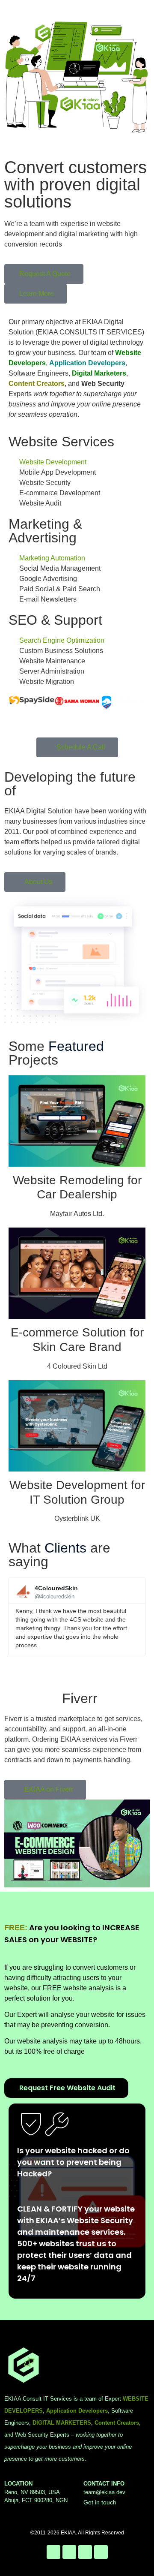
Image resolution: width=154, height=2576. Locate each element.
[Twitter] (53, 2552)
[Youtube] (101, 2552)
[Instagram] (69, 2552)
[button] (17, 1621)
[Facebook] (85, 2552)
